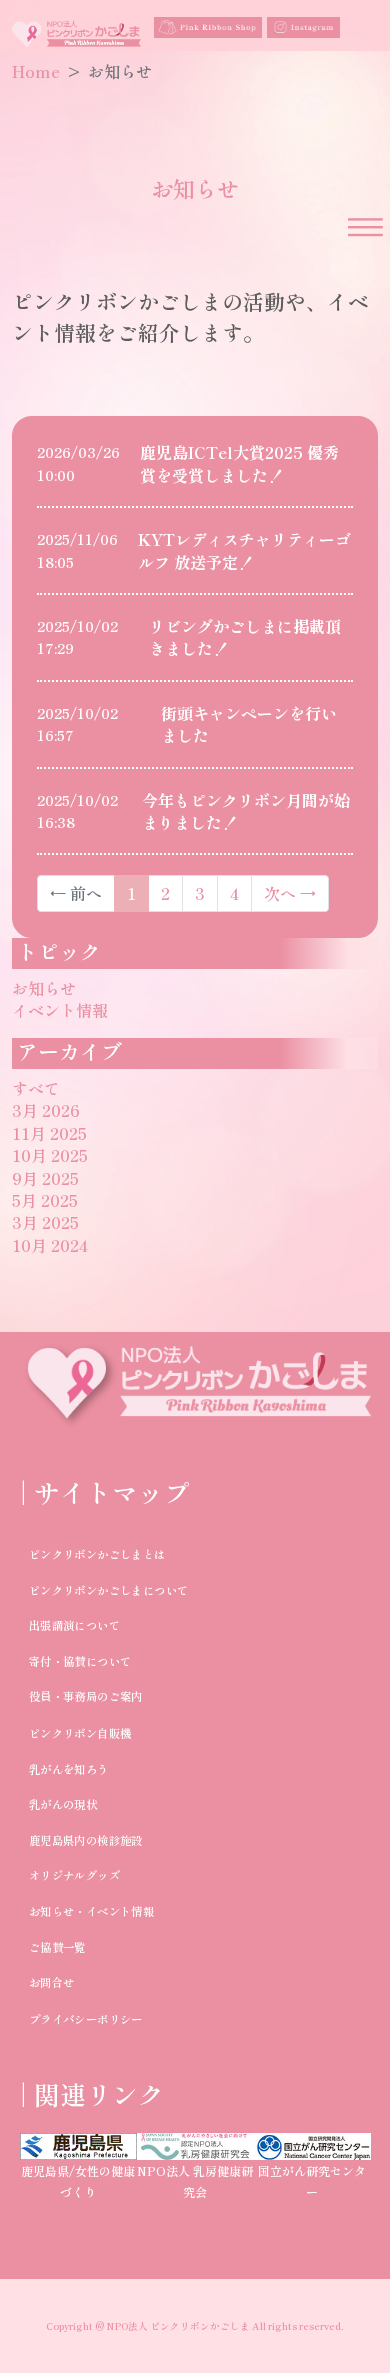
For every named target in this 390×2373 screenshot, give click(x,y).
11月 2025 (49, 1133)
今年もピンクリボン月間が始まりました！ (246, 811)
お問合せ (51, 1982)
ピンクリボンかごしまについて (108, 1589)
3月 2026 (46, 1110)
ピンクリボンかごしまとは (96, 1554)
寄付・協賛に (62, 1661)
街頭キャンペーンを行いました (249, 724)
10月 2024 (50, 1245)
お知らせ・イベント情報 (90, 1911)
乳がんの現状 (62, 1804)
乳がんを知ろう (68, 1768)
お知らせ (44, 988)
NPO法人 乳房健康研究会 (195, 2181)
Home (36, 71)
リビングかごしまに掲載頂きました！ (245, 637)
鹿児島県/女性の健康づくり (78, 2181)
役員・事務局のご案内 (85, 1696)
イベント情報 (60, 1010)
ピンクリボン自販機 (79, 1732)
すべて (36, 1088)
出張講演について (73, 1625)
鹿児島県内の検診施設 (85, 1839)
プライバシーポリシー (85, 2018)
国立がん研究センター (312, 2181)
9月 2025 (45, 1178)
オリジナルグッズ (73, 1875)
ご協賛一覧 (56, 1946)
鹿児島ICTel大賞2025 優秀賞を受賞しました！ (239, 463)
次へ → (290, 893)
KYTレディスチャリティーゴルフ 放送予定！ (244, 550)
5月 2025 (45, 1200)
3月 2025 (45, 1222)
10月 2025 (50, 1155)
